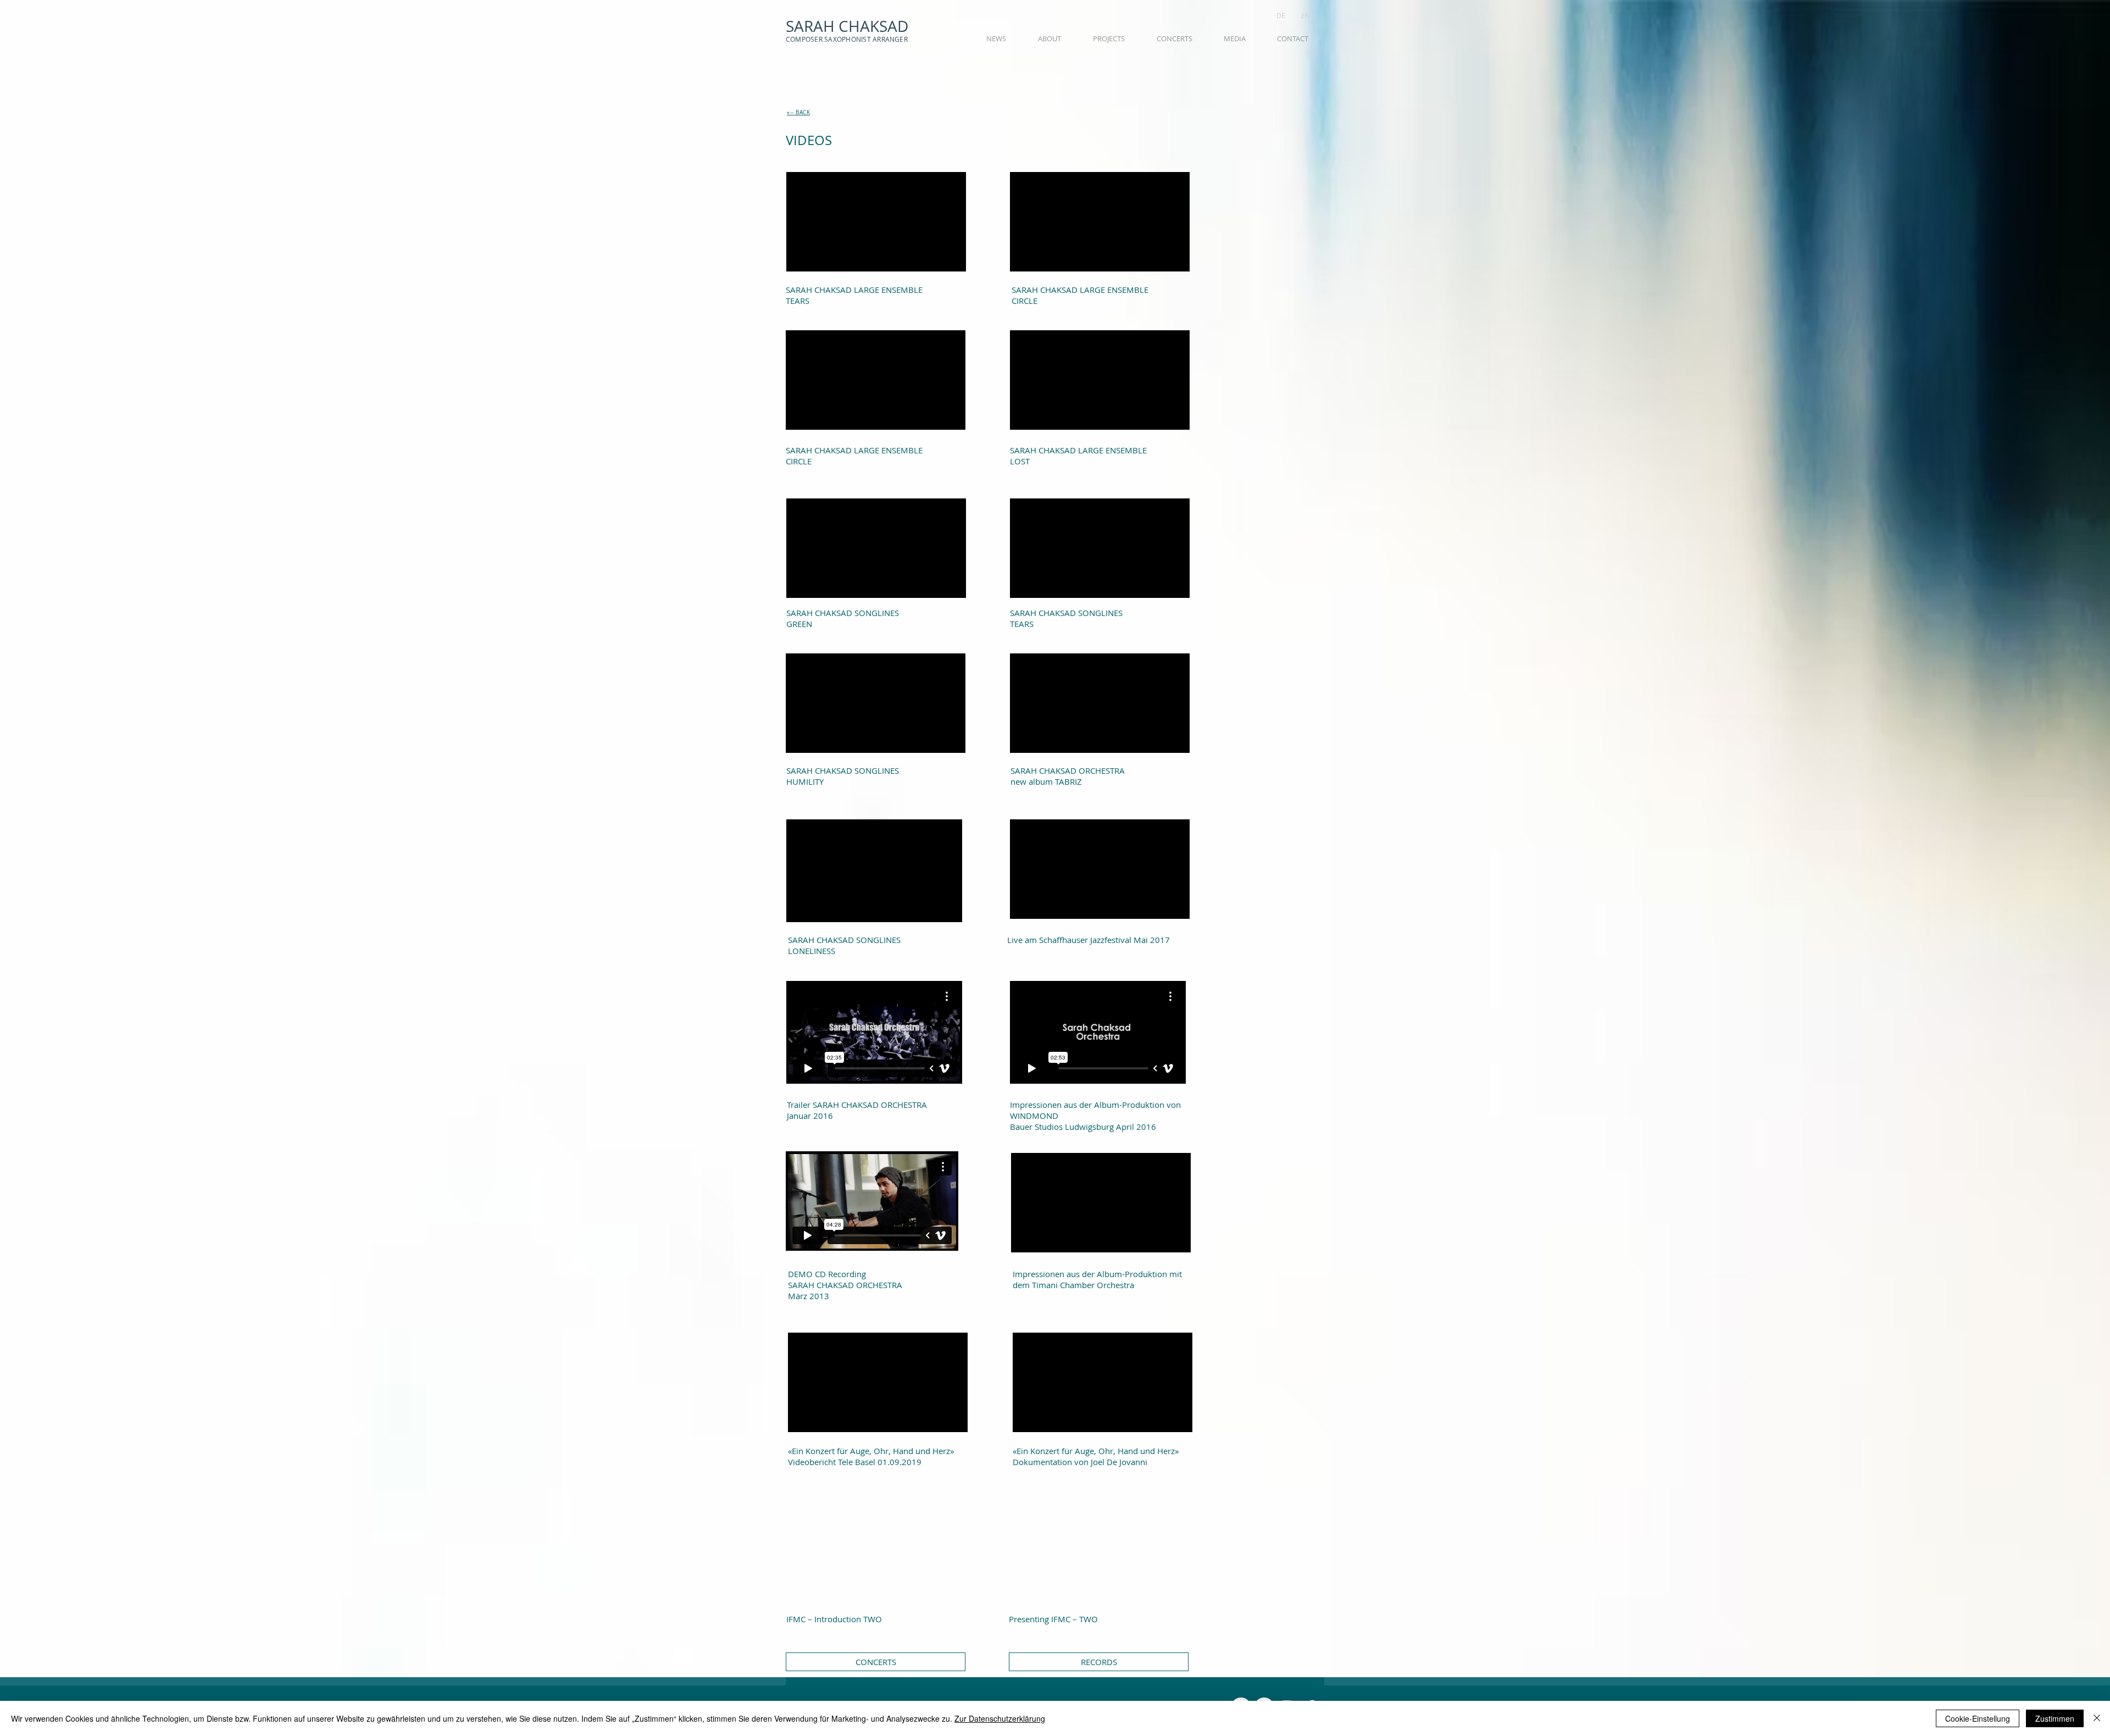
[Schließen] (2097, 1718)
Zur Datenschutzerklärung (1000, 1718)
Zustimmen (2055, 1718)
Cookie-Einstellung (1978, 1718)
